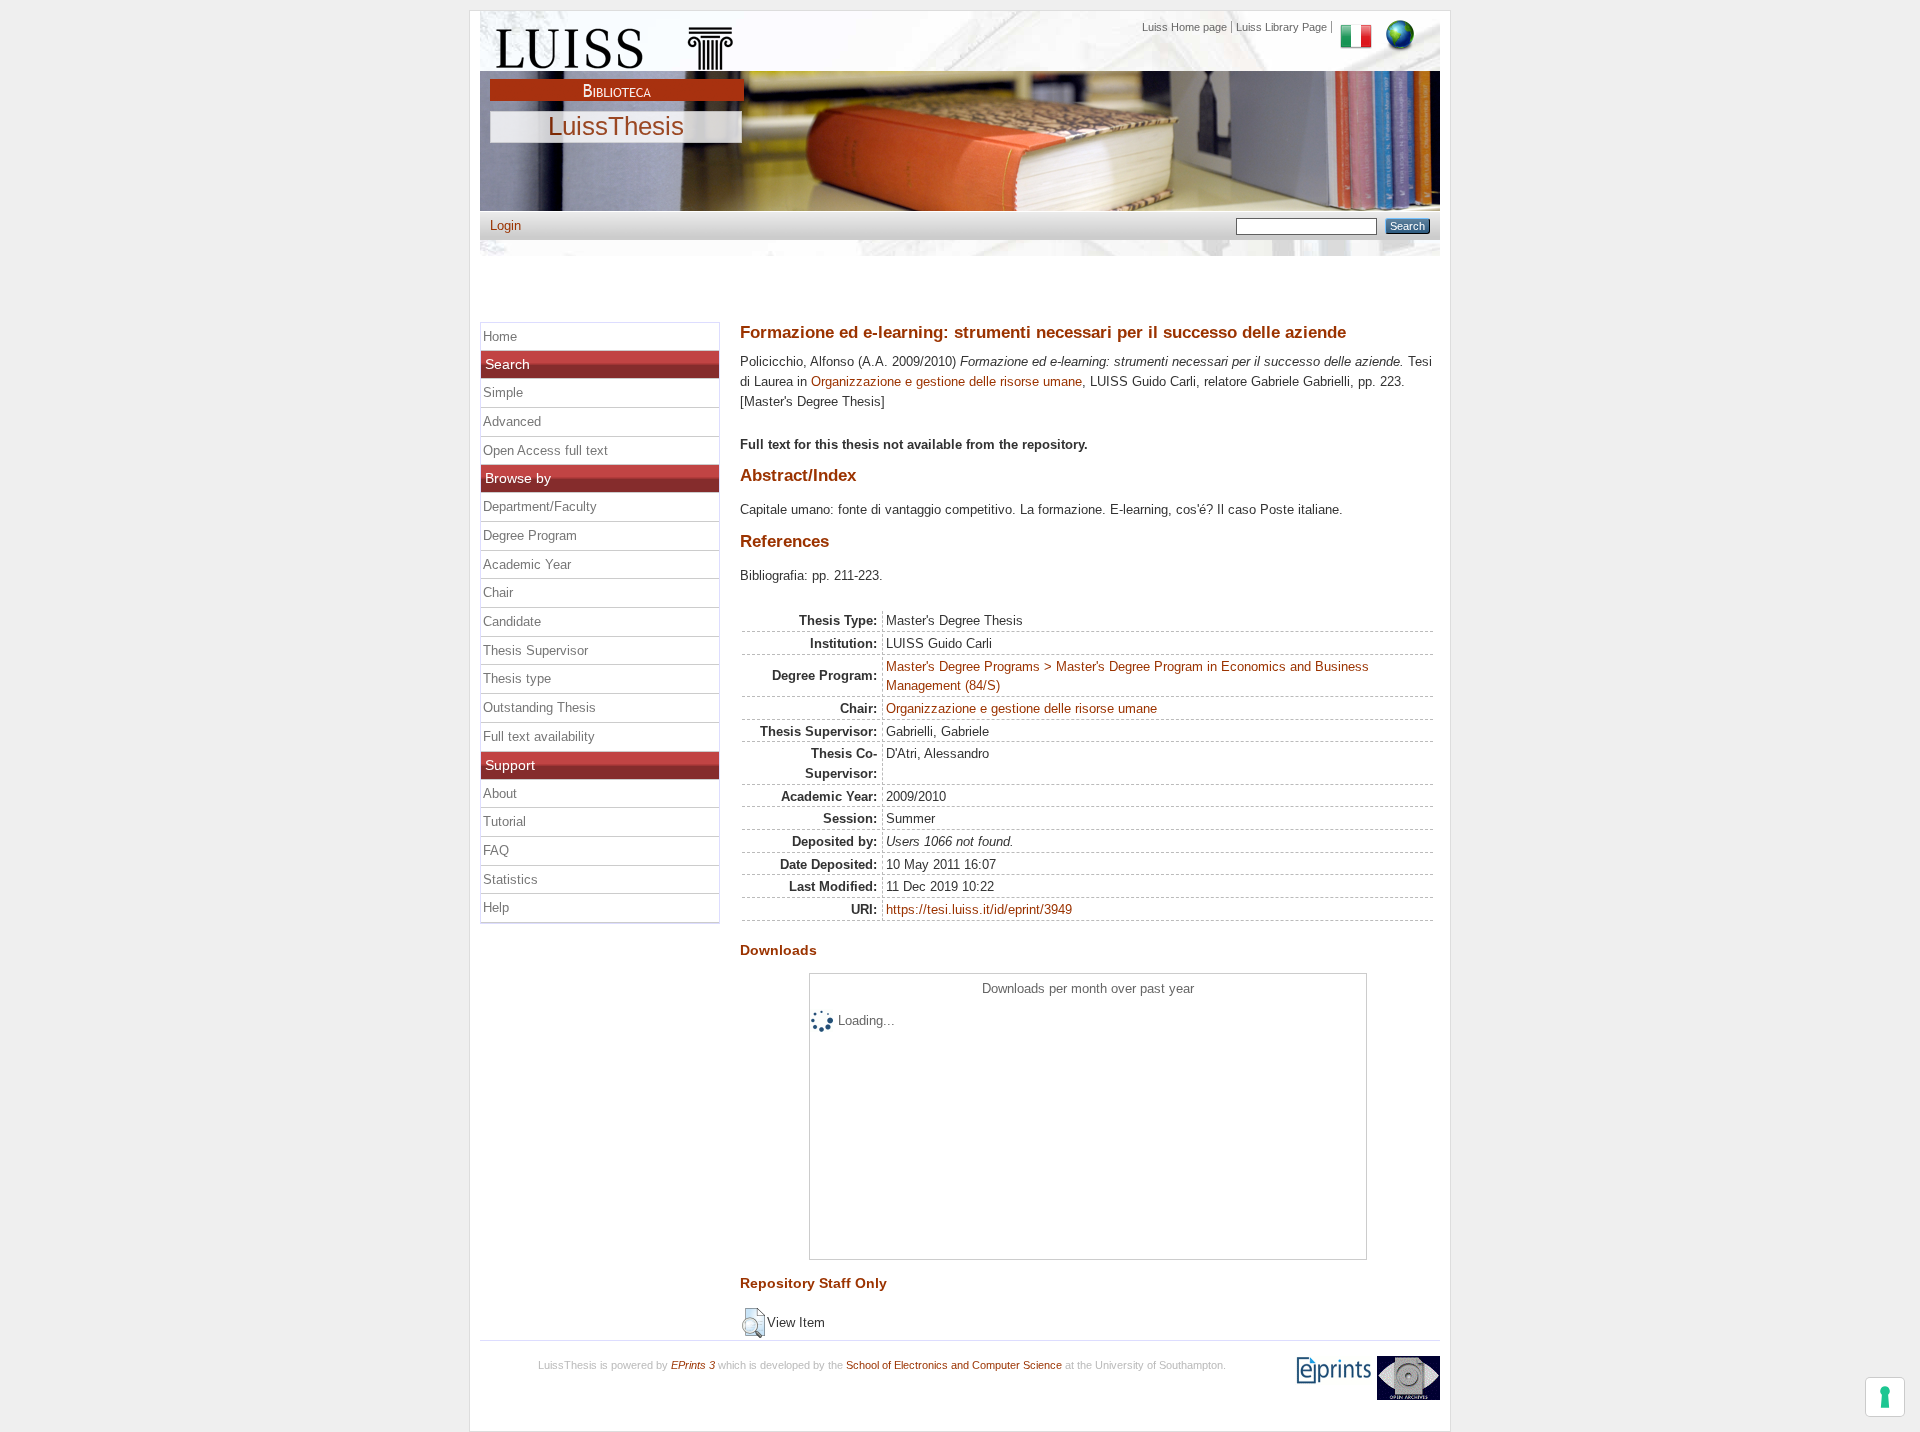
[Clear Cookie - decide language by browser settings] (1400, 27)
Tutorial (504, 821)
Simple (503, 392)
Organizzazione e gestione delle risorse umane (946, 381)
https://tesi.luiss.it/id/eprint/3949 (979, 909)
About (500, 793)
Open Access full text (545, 450)
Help (496, 907)
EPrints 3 (693, 1365)
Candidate (512, 621)
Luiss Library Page (1281, 27)
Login (505, 225)
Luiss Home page (1184, 27)
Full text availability (539, 736)
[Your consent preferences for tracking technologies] (1885, 1397)
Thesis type (517, 678)
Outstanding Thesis (539, 707)
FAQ (496, 850)
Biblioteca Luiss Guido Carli (617, 79)
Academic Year (527, 564)
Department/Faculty (540, 506)
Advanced (512, 421)
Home (500, 336)
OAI (1408, 1378)
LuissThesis (616, 127)
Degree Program (530, 535)
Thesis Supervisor (535, 650)
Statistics (510, 879)
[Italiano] (1356, 27)
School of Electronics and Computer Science (954, 1365)
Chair (498, 592)
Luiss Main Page (617, 44)
